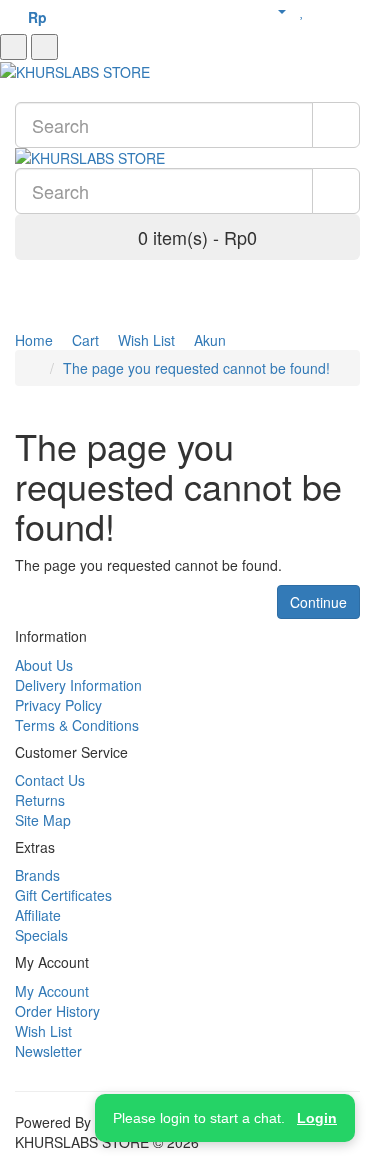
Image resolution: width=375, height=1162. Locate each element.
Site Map (43, 820)
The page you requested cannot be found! (196, 368)
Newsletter (48, 1051)
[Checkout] (349, 10)
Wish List (43, 1031)
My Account (52, 991)
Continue (318, 602)
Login (317, 1118)
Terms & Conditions (77, 725)
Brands (37, 875)
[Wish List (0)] (302, 10)
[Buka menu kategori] (13, 47)
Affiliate (38, 915)
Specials (41, 935)
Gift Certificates (63, 895)
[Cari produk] (44, 47)
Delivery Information (78, 685)
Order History (57, 1011)
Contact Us (50, 780)
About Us (44, 665)
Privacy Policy (58, 705)
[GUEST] (273, 10)
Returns (40, 800)
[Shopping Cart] (324, 10)
